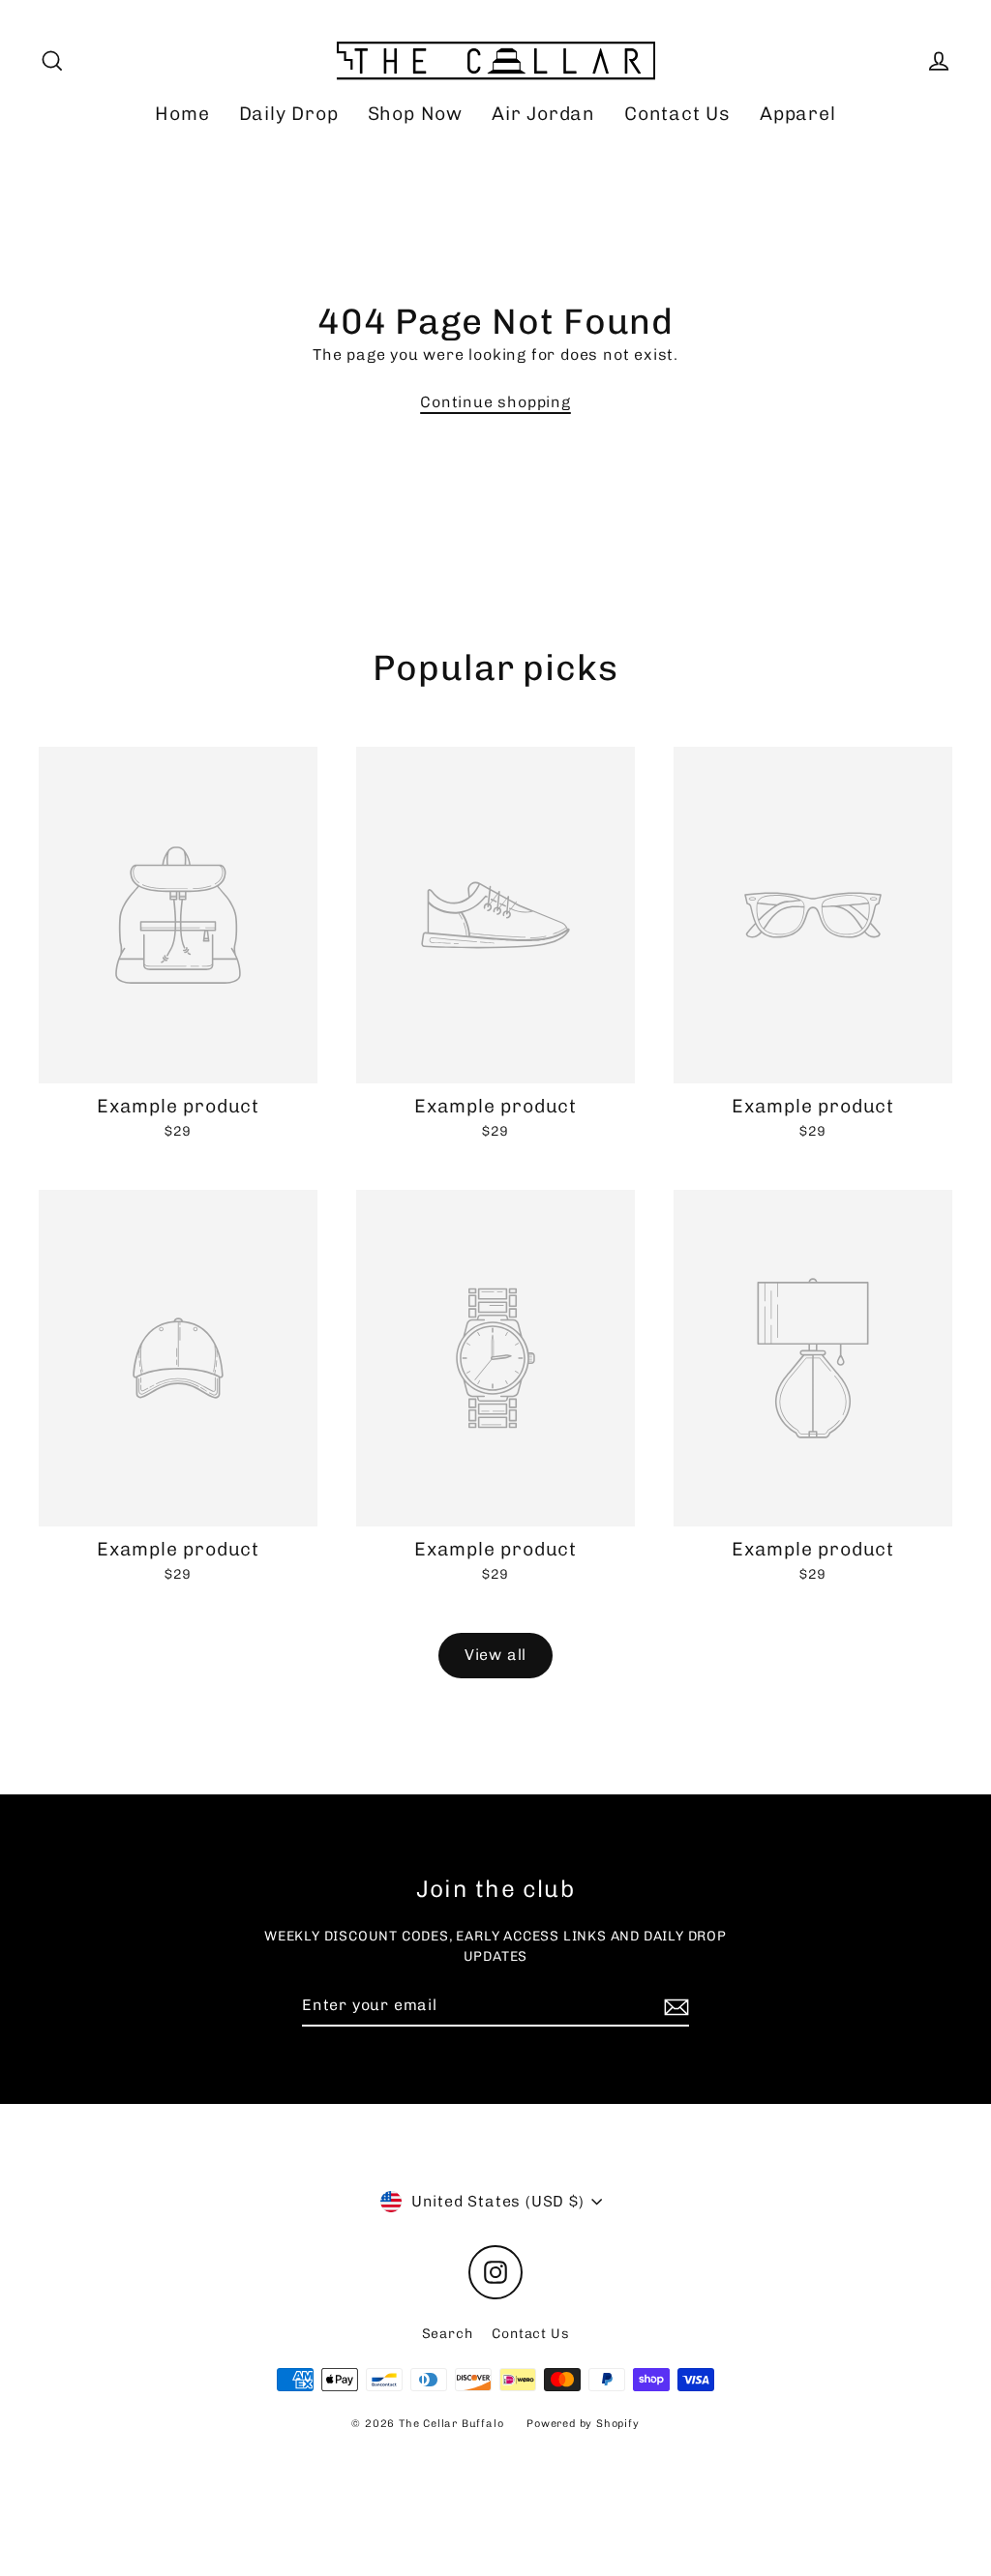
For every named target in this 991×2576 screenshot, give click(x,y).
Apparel (798, 114)
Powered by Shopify (583, 2424)
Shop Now (415, 114)
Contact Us (677, 114)
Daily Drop (289, 114)
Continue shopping (495, 402)
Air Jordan (543, 114)
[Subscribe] (674, 2006)
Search (448, 2334)
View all (495, 1655)
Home (182, 114)
